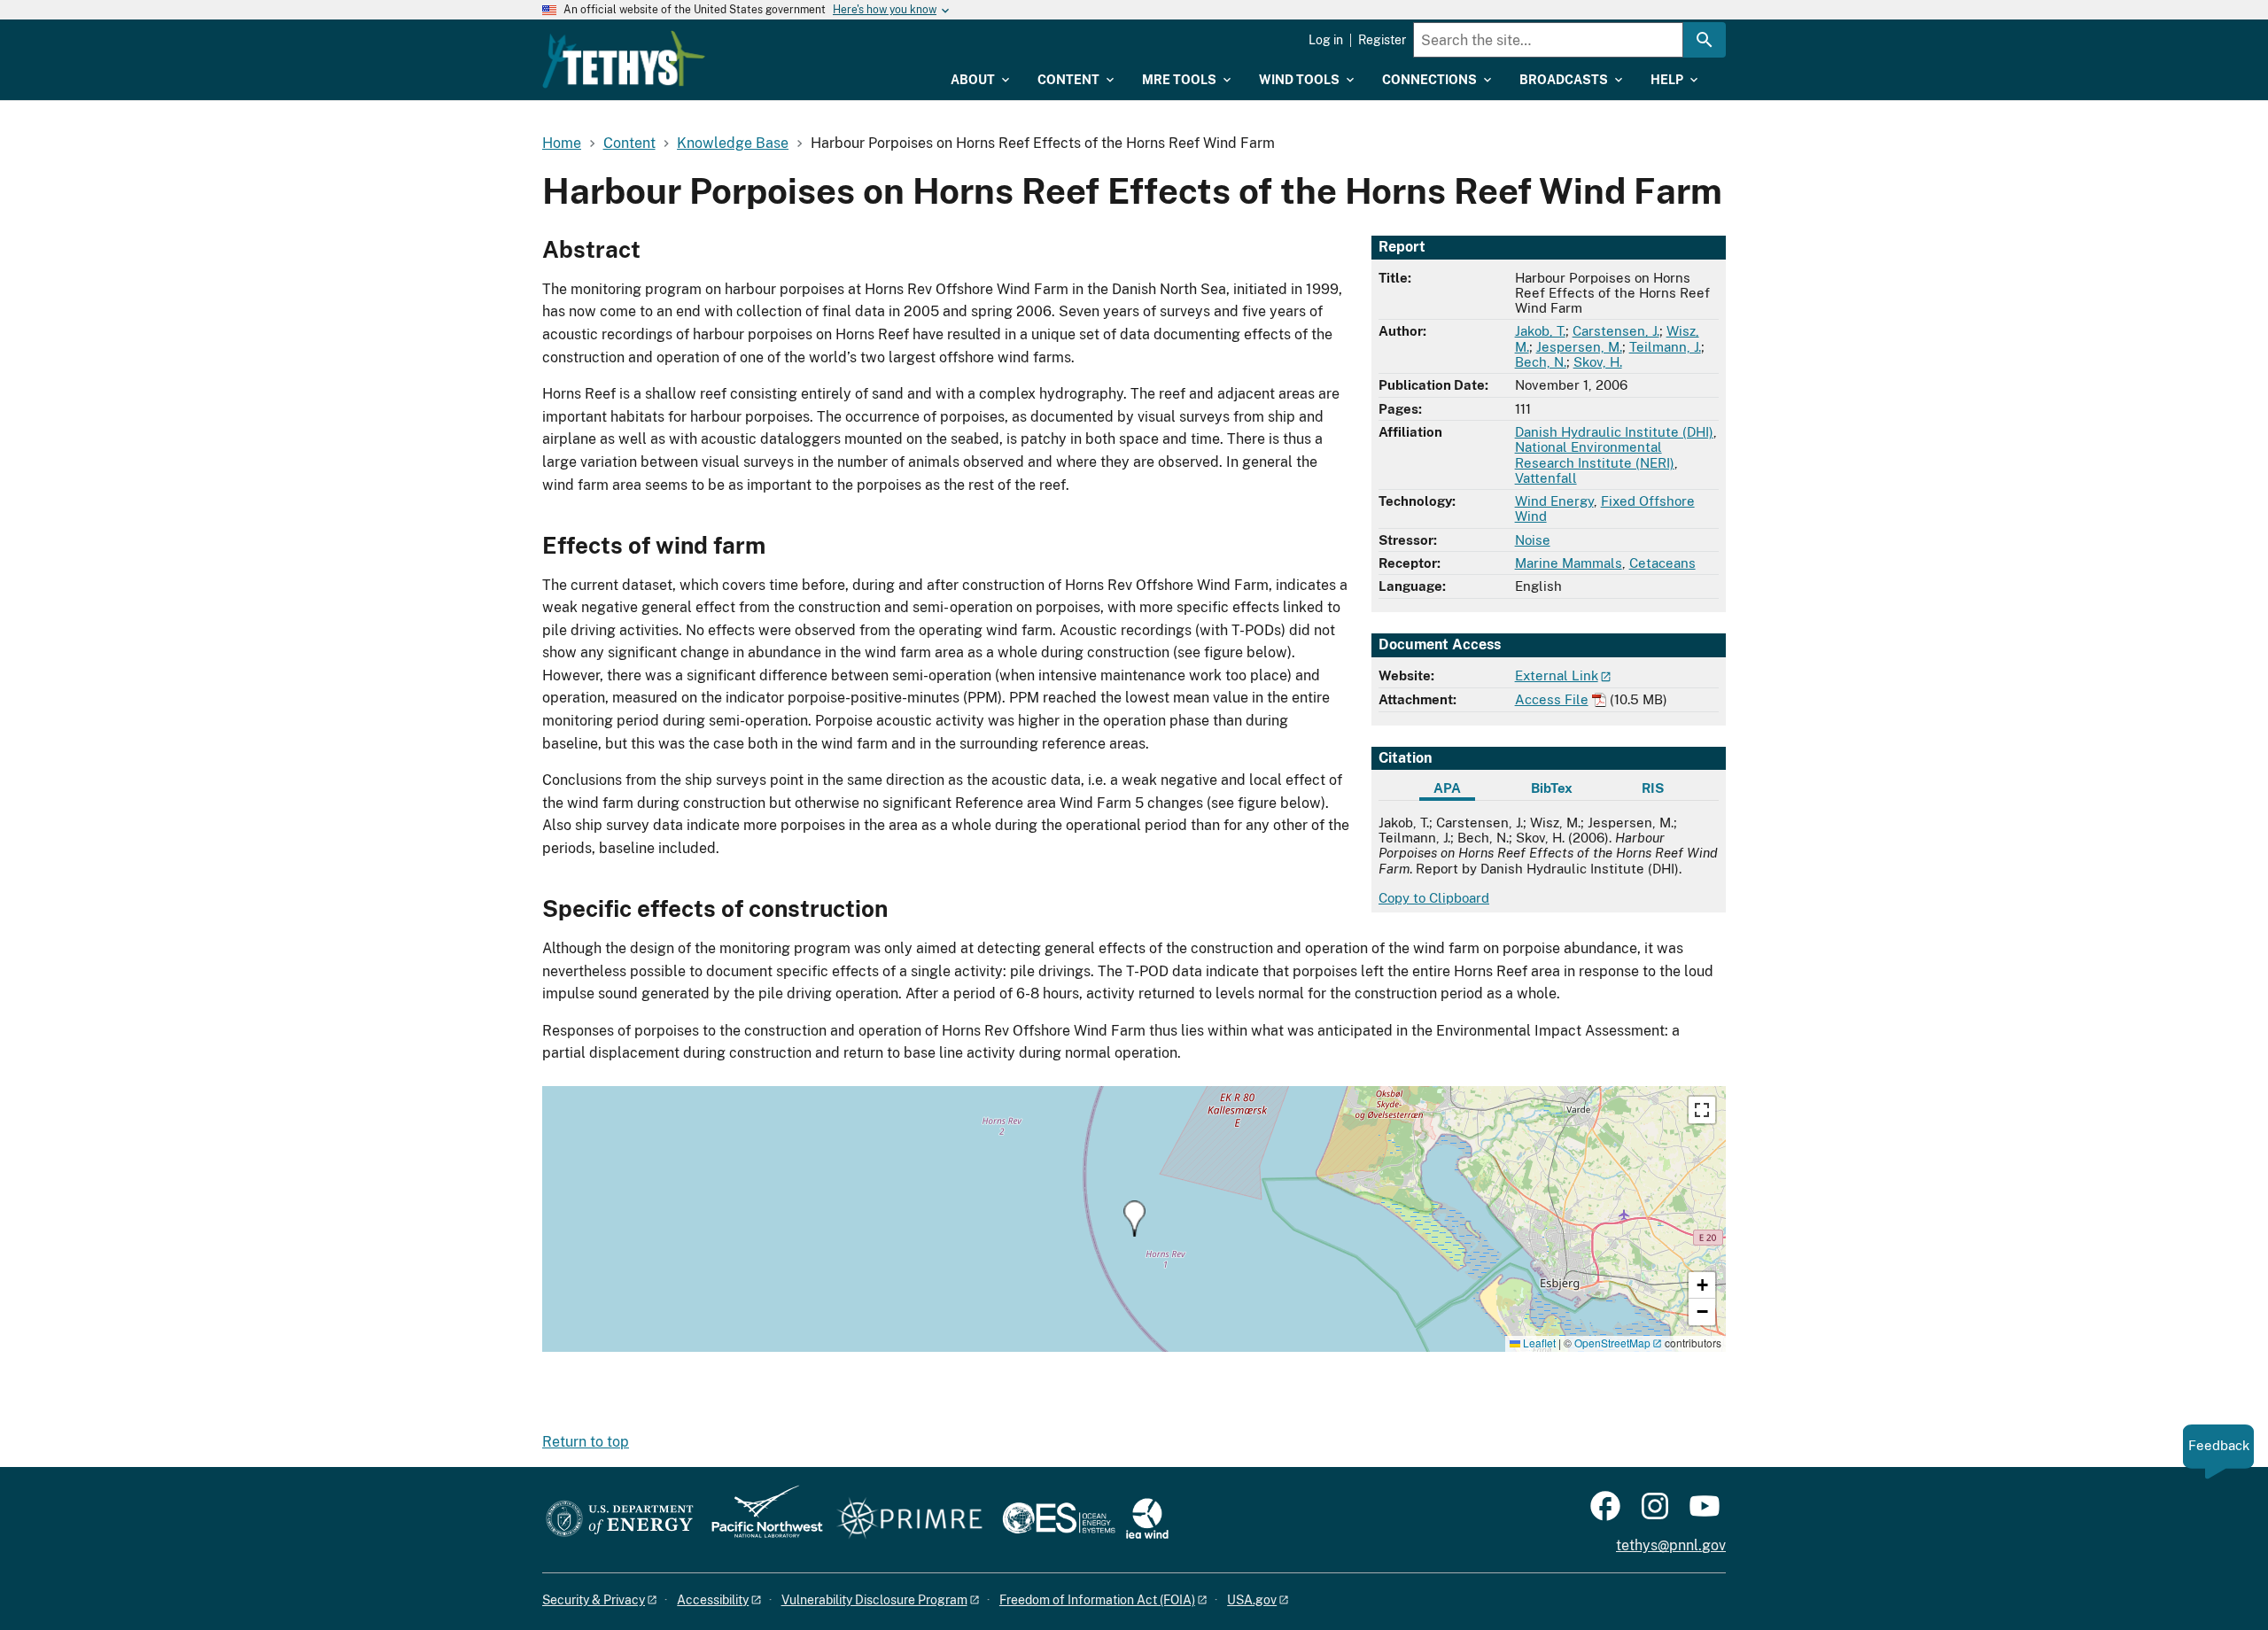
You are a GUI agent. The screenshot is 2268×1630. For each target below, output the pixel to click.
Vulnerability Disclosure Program (874, 1600)
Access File (1552, 699)
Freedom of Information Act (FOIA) (1097, 1600)
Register (1382, 40)
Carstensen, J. (1616, 331)
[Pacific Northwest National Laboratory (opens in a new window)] (760, 1520)
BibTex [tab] (1552, 788)
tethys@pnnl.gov (1671, 1545)
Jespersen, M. (1579, 347)
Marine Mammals (1569, 563)
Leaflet (1538, 1343)
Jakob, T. (1540, 331)
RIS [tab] (1653, 788)
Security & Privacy (594, 1600)
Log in (1326, 40)
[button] (1134, 1219)
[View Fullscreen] (1702, 1110)
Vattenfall (1546, 478)
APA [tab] (1447, 788)
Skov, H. (1598, 362)
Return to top (586, 1442)
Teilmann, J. (1665, 347)
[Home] (624, 59)
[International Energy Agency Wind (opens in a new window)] (1147, 1520)
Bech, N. (1541, 362)
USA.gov (1252, 1600)
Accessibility (713, 1600)
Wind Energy (1554, 501)
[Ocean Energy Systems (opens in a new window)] (1060, 1520)
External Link (1557, 675)
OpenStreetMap (1612, 1343)
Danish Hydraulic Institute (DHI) (1614, 432)
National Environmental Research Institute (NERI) (1595, 454)
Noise (1533, 540)
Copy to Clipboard (1434, 898)
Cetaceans (1662, 563)
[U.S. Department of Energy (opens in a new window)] (620, 1520)
